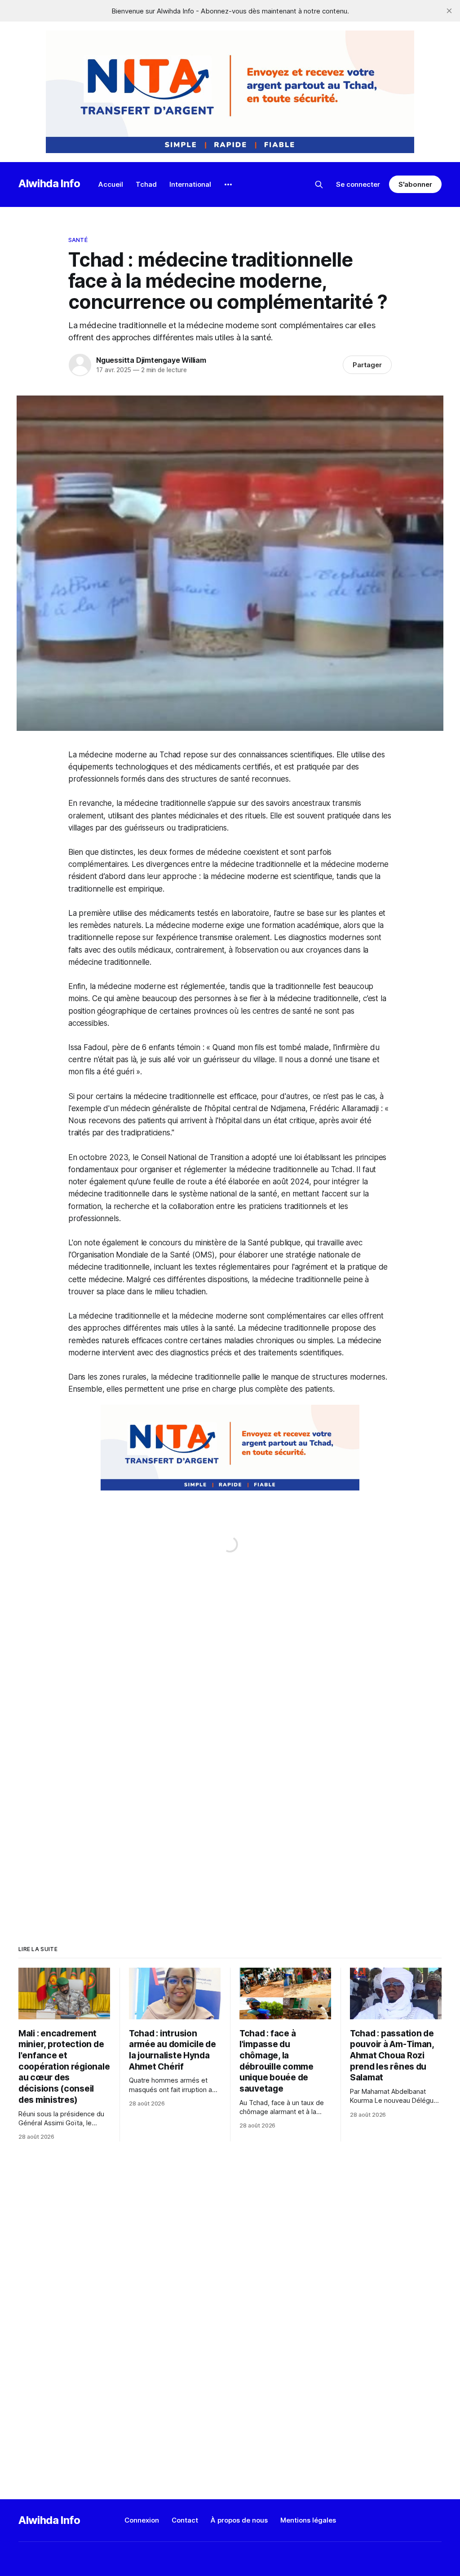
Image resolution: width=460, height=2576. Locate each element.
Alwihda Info (49, 183)
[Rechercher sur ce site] (319, 185)
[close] (449, 11)
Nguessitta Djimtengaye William (151, 360)
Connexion (142, 2520)
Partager (367, 365)
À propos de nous (239, 2520)
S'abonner (415, 184)
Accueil (111, 184)
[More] (228, 185)
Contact (185, 2520)
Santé (78, 240)
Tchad (146, 184)
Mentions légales (308, 2520)
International (190, 184)
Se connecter (358, 184)
